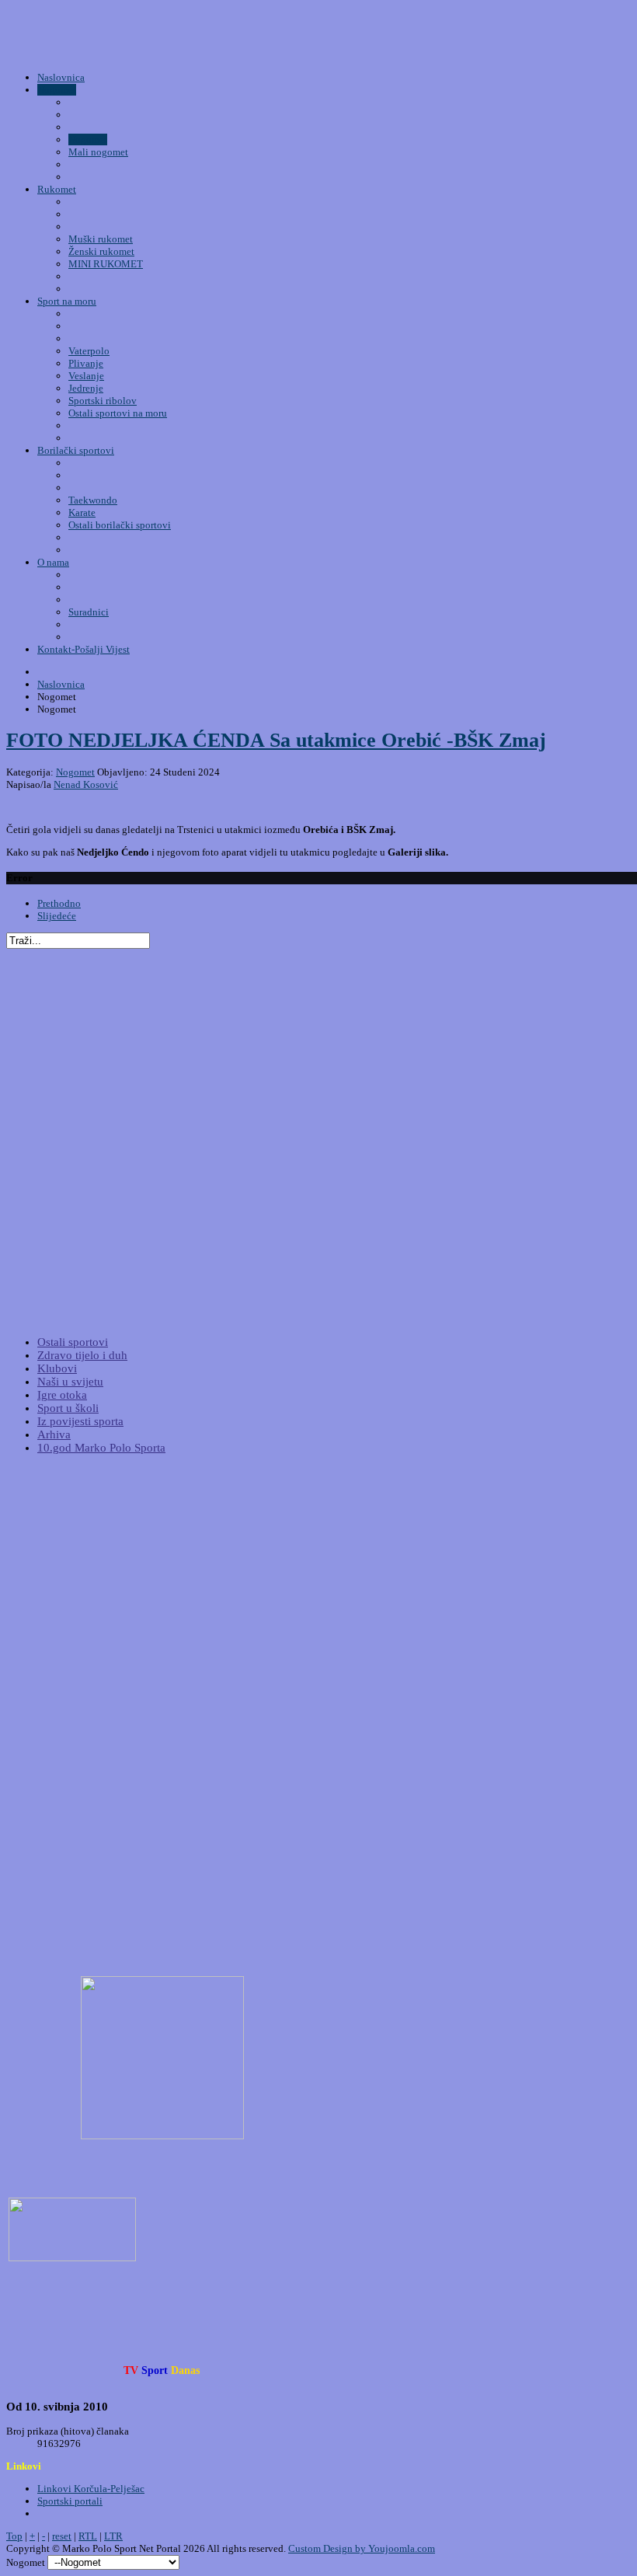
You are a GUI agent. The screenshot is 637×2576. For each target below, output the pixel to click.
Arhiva (54, 1434)
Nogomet (75, 772)
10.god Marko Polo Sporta (101, 1448)
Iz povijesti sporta (80, 1421)
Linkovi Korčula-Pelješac (91, 2489)
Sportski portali (70, 2501)
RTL (88, 2536)
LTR (113, 2536)
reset (62, 2536)
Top (14, 2536)
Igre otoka (62, 1395)
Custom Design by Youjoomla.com (362, 2548)
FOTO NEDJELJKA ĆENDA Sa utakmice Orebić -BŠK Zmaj (276, 740)
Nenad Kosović (86, 784)
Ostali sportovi (73, 1342)
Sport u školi (68, 1408)
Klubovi (57, 1368)
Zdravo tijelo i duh (82, 1355)
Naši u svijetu (70, 1382)
